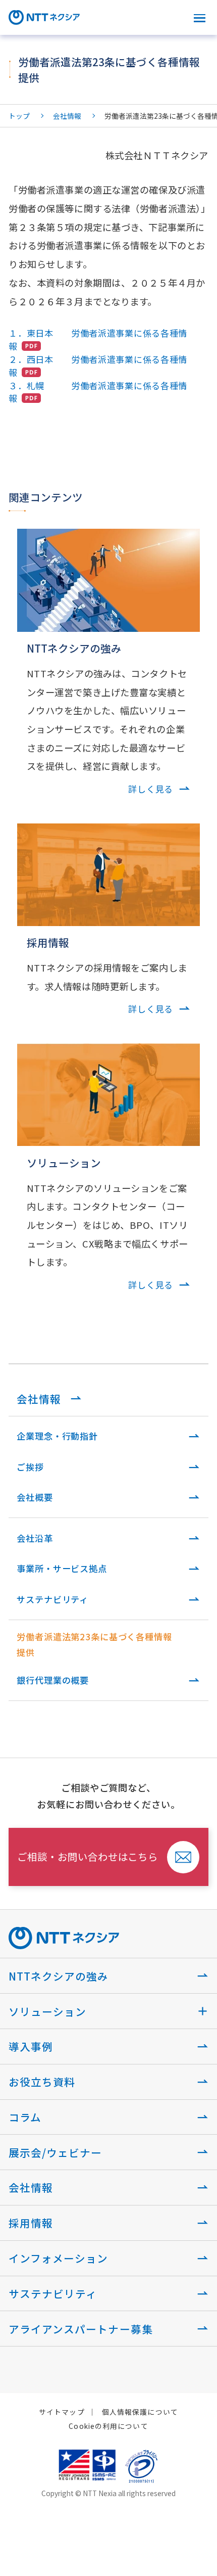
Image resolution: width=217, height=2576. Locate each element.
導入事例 (31, 2046)
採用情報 (31, 2223)
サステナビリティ (52, 1599)
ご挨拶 (30, 1467)
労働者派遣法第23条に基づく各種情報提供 (94, 1644)
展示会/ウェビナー (55, 2152)
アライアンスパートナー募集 (80, 2329)
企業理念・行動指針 (57, 1436)
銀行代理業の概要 (53, 1680)
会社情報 (67, 116)
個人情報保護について (140, 2412)
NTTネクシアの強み (59, 1976)
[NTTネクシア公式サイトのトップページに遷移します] (44, 20)
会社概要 (35, 1497)
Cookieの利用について (108, 2426)
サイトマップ (62, 2412)
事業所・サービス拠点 (62, 1568)
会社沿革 (35, 1538)
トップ (19, 116)
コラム (25, 2117)
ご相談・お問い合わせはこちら (88, 1856)
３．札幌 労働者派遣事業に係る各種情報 (98, 392)
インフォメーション (58, 2258)
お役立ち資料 (42, 2082)
